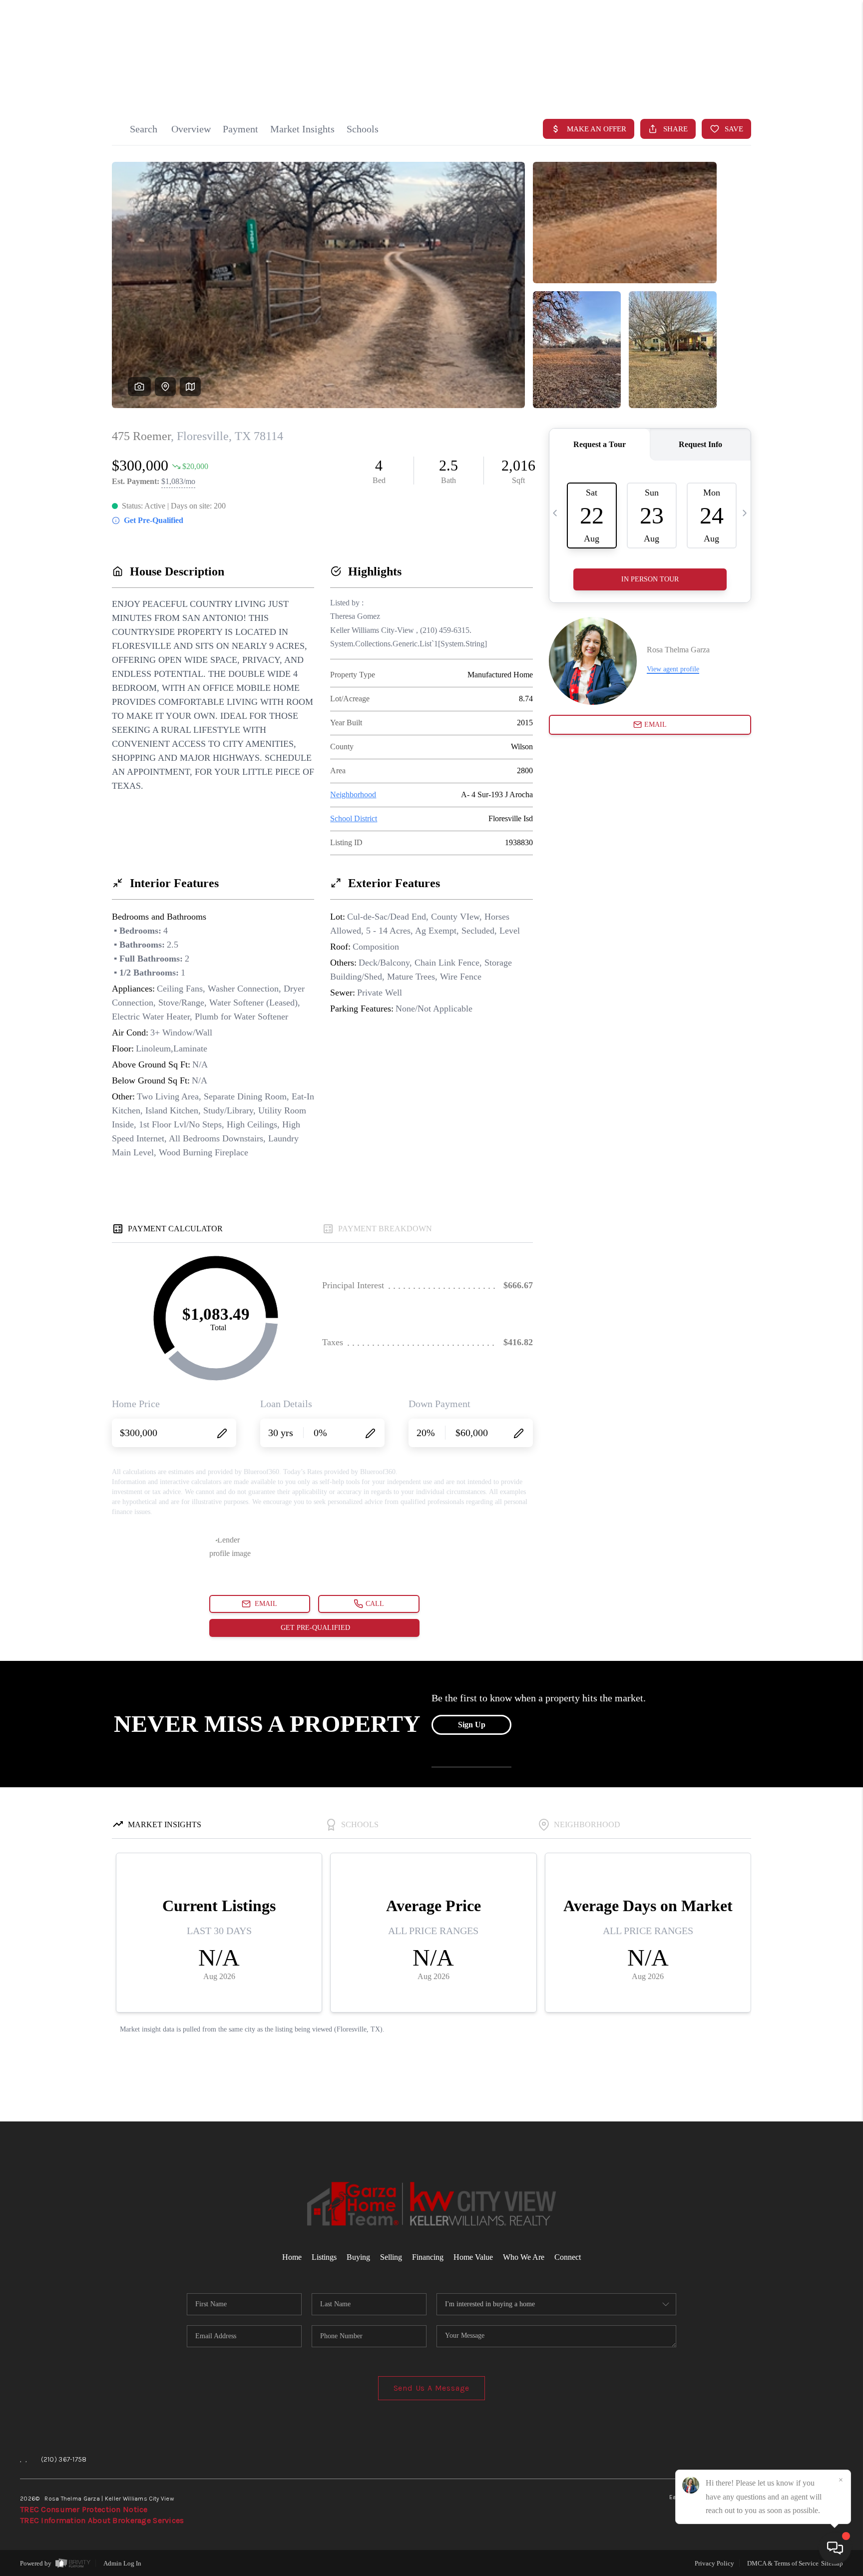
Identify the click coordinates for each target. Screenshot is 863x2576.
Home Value (473, 2257)
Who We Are (524, 2257)
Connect (568, 2257)
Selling (391, 2257)
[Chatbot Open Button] (835, 2548)
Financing (428, 2257)
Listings (324, 2257)
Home (805, 81)
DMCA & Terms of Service (783, 2563)
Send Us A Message (432, 2388)
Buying (358, 2257)
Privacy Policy (714, 2563)
